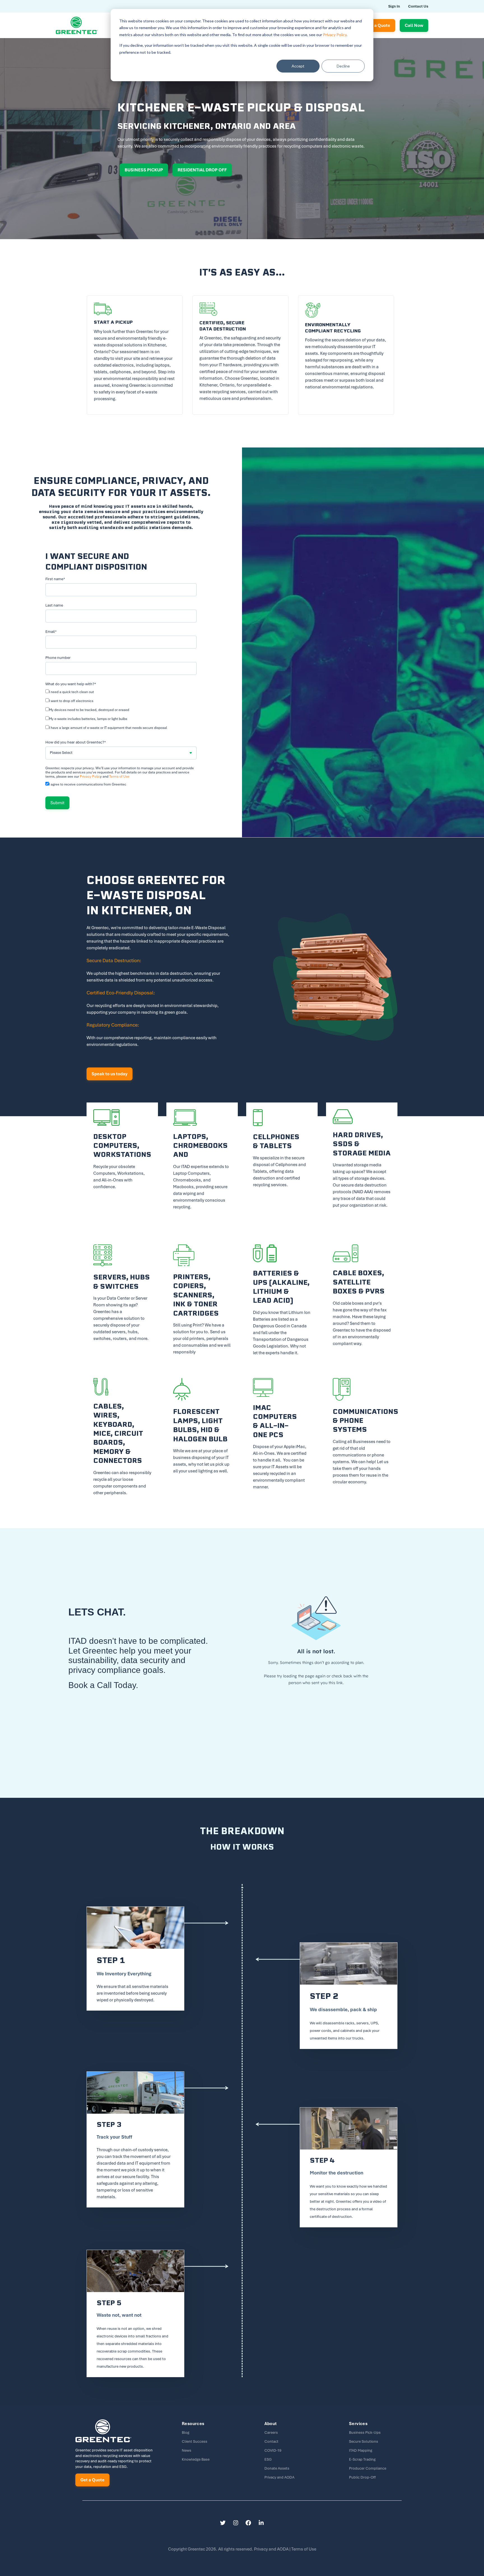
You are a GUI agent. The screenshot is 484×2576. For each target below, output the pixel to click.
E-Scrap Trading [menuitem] (362, 2459)
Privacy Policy (335, 35)
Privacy (272, 2549)
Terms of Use (119, 777)
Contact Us (418, 6)
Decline (343, 66)
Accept (298, 66)
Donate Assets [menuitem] (277, 2468)
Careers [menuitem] (271, 2432)
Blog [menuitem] (186, 2432)
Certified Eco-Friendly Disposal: (121, 993)
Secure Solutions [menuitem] (364, 2441)
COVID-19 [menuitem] (273, 2450)
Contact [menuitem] (271, 2441)
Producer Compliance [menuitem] (368, 2468)
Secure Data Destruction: (114, 961)
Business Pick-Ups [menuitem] (365, 2432)
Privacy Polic (90, 777)
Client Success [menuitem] (195, 2441)
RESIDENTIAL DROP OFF (202, 170)
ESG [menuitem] (268, 2459)
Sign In (394, 6)
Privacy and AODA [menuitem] (279, 2477)
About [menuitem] (271, 2424)
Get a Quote (92, 2480)
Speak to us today (110, 1074)
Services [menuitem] (358, 2424)
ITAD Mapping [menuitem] (361, 2450)
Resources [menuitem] (193, 2424)
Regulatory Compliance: (113, 1025)
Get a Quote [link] (378, 25)
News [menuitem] (187, 2450)
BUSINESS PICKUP (144, 170)
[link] (77, 25)
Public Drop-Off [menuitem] (362, 2477)
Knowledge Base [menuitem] (196, 2459)
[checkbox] (121, 711)
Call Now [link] (414, 25)
